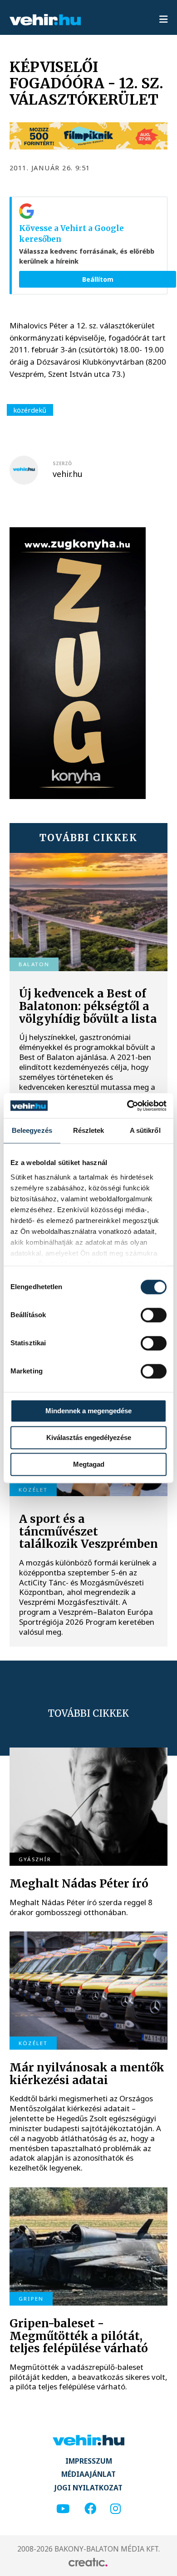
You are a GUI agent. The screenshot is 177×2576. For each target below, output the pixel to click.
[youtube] (63, 2509)
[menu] (163, 20)
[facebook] (90, 2509)
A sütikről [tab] (145, 1130)
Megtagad (89, 1464)
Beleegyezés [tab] (32, 1130)
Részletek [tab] (89, 1130)
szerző (62, 463)
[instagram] (116, 2509)
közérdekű (30, 410)
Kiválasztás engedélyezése (89, 1437)
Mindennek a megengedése (88, 1411)
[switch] (154, 1315)
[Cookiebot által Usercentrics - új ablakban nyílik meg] (127, 1106)
